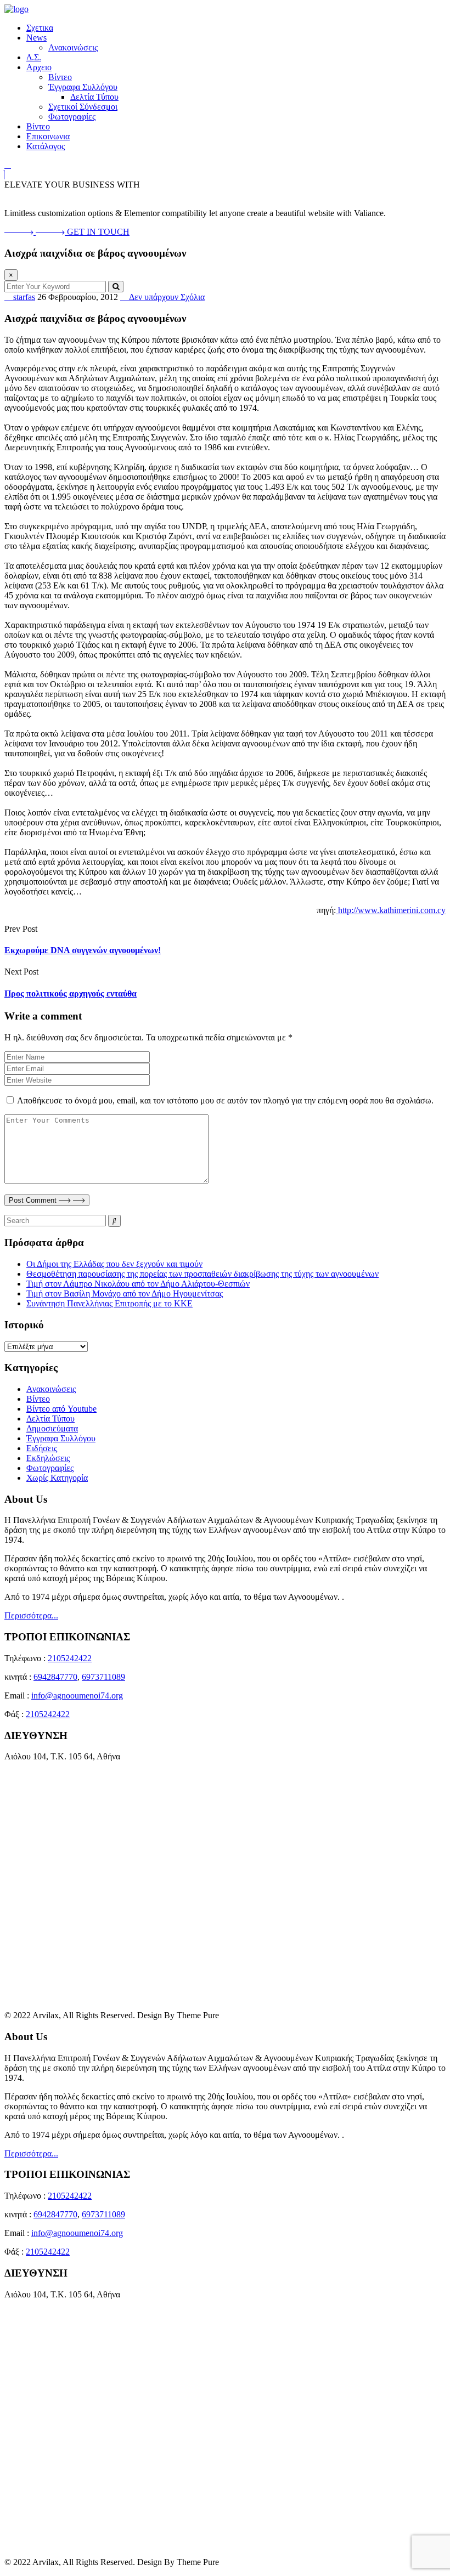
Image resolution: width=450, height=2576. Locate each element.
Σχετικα (40, 28)
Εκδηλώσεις (48, 1458)
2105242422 (70, 1658)
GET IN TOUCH (98, 232)
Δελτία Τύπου (94, 97)
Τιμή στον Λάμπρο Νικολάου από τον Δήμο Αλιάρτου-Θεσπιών (138, 1284)
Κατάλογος (46, 146)
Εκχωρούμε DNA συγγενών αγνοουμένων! (83, 950)
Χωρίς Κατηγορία (57, 1478)
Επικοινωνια (48, 136)
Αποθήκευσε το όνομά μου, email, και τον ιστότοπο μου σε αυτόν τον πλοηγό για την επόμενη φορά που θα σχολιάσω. (225, 1100)
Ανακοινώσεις (73, 47)
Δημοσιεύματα (52, 1428)
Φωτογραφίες (72, 117)
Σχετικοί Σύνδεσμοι (83, 107)
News (36, 38)
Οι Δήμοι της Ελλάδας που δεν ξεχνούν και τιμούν (114, 1264)
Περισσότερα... (31, 1615)
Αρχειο (39, 67)
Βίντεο (60, 77)
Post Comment (34, 1200)
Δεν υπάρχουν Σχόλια (166, 297)
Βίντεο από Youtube (61, 1409)
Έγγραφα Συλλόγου (83, 87)
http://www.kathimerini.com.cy (391, 910)
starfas (23, 297)
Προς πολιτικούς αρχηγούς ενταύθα (71, 993)
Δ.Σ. (34, 57)
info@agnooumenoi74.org (77, 1695)
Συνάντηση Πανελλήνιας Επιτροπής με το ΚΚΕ (109, 1303)
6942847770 (55, 1677)
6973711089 (103, 1677)
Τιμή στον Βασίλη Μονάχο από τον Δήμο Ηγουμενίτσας (125, 1293)
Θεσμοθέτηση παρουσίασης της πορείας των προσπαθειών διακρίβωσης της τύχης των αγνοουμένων (203, 1274)
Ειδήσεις (42, 1448)
